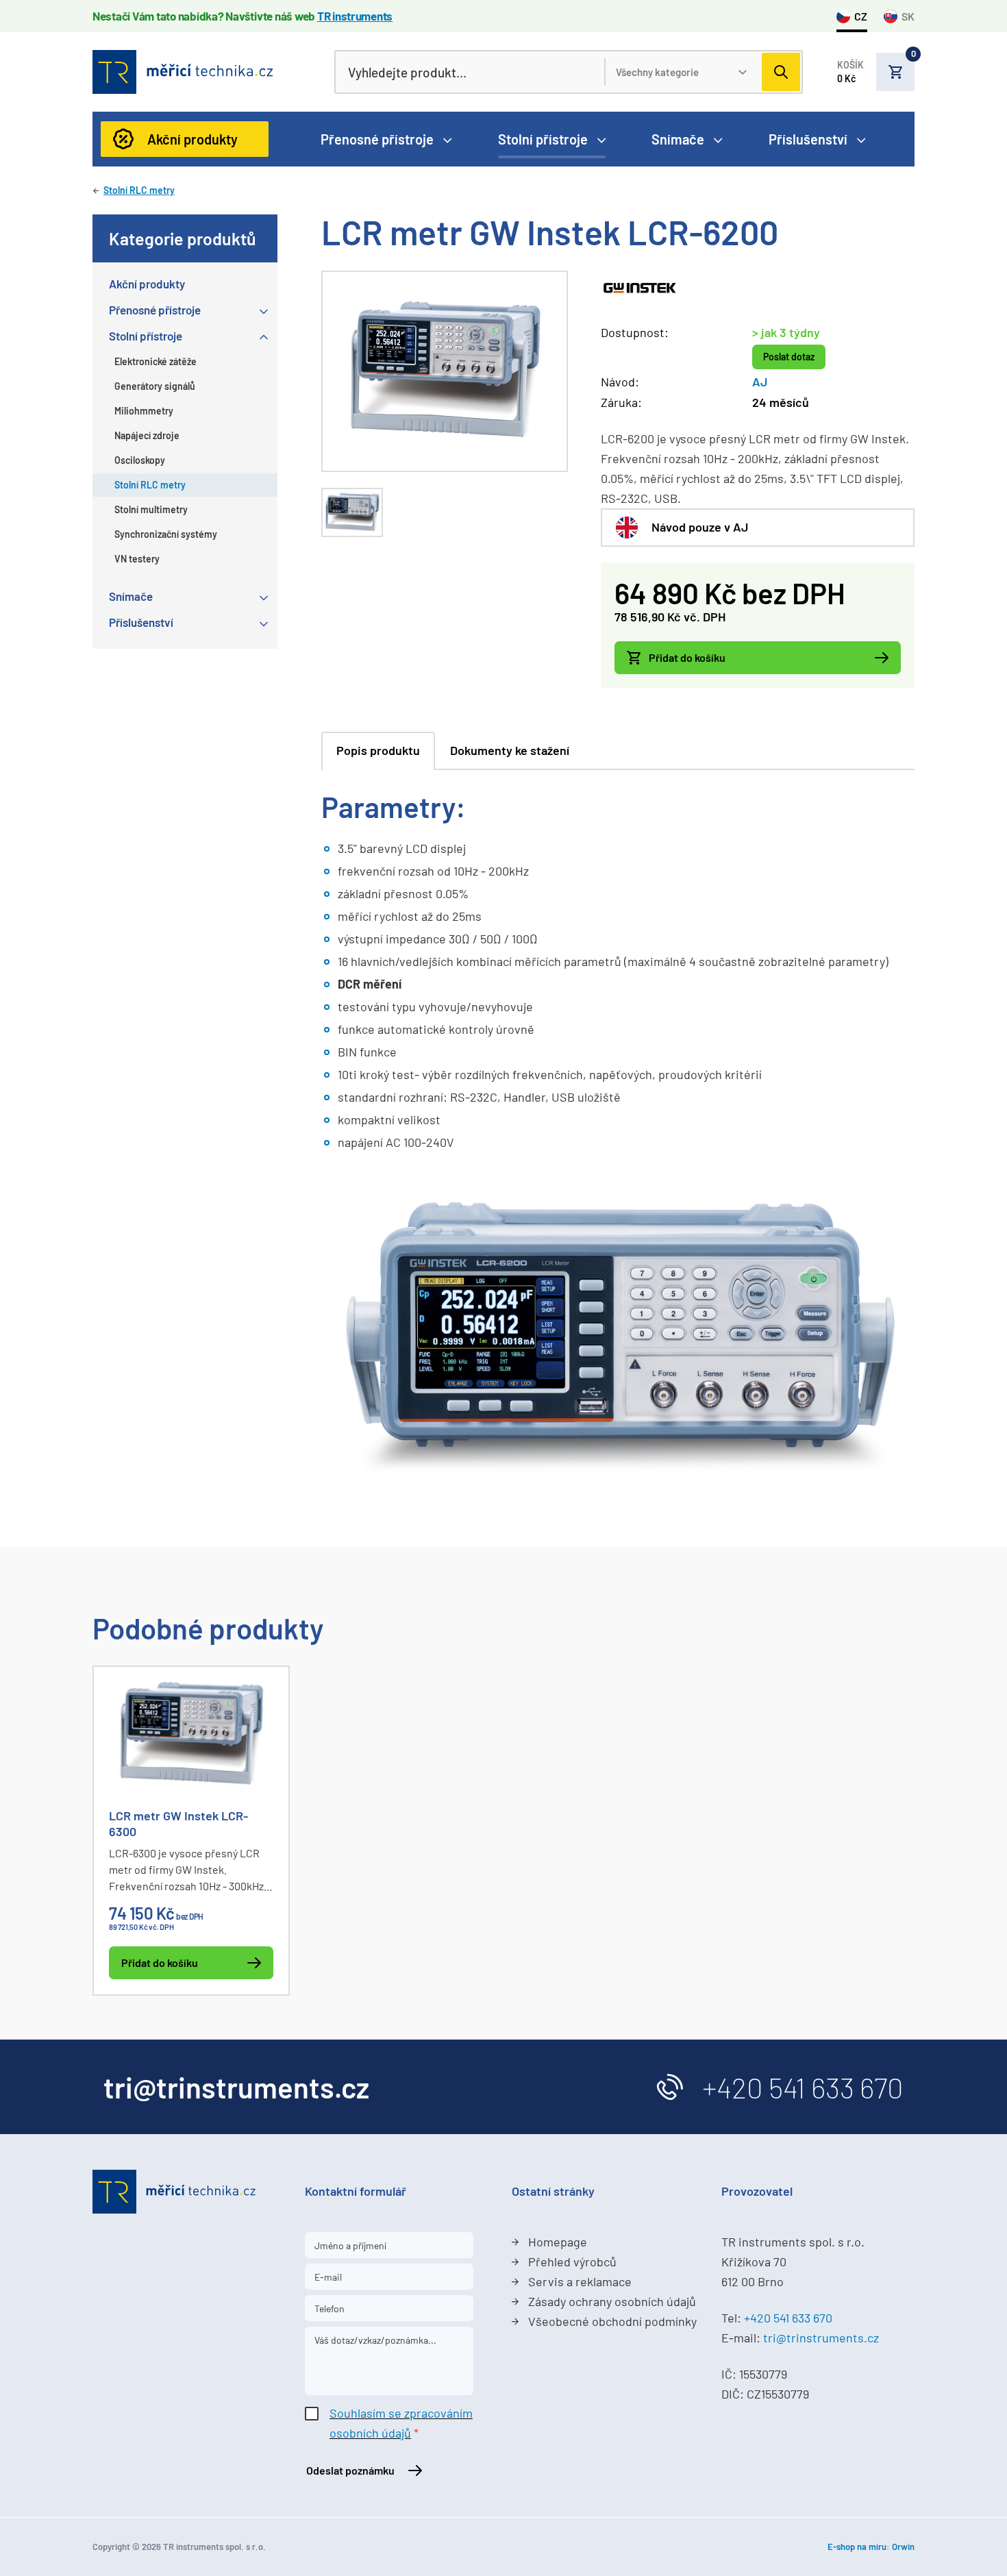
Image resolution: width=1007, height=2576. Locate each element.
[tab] (352, 513)
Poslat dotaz (789, 357)
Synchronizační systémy (166, 534)
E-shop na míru (857, 2547)
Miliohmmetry (144, 411)
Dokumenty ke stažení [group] (510, 750)
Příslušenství (808, 139)
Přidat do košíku (687, 657)
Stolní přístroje (543, 139)
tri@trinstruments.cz (821, 2338)
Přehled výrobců (572, 2262)
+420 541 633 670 (803, 2087)
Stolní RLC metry (139, 190)
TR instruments (355, 16)
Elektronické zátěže (156, 361)
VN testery (137, 559)
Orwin (903, 2547)
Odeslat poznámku (350, 2470)
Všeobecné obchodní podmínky (612, 2321)
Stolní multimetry (151, 509)
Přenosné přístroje (377, 139)
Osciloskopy (140, 460)
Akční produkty (192, 139)
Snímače (678, 139)
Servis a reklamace (580, 2281)
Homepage (558, 2242)
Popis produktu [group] (378, 750)
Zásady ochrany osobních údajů (612, 2301)
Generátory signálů (155, 386)
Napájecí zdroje (147, 435)
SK (908, 16)
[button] (876, 72)
